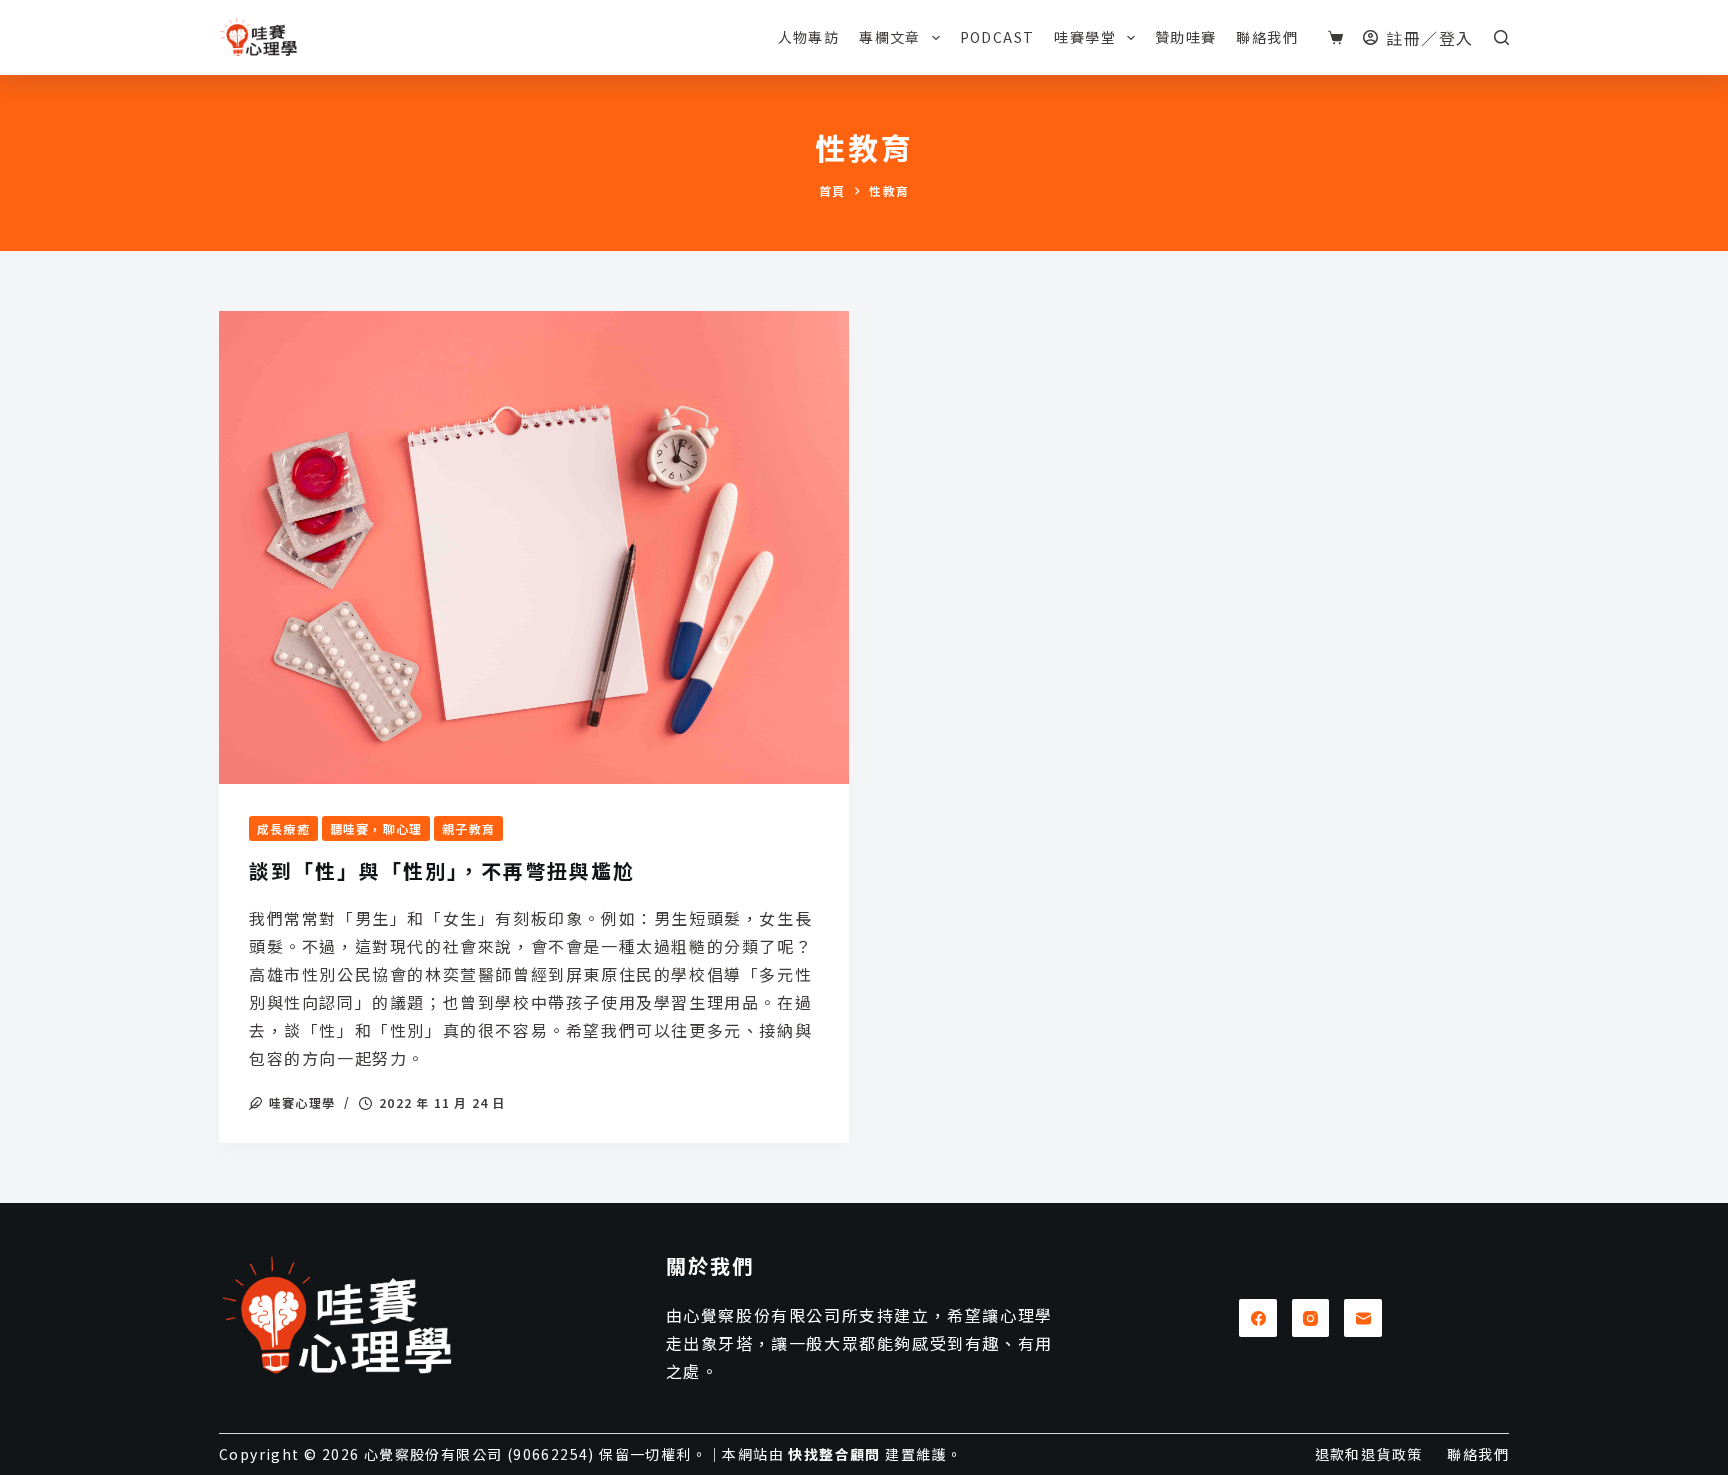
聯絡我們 (1267, 37)
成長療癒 (283, 828)
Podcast (997, 37)
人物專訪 (809, 37)
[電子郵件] (1363, 1318)
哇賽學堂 (1085, 37)
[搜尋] (1501, 37)
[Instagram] (1311, 1318)
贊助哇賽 (1186, 37)
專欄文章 (890, 37)
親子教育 (468, 828)
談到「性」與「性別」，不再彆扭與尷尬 (442, 870)
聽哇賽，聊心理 (376, 828)
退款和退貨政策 (1369, 1454)
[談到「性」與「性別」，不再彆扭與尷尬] (534, 547)
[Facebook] (1258, 1318)
